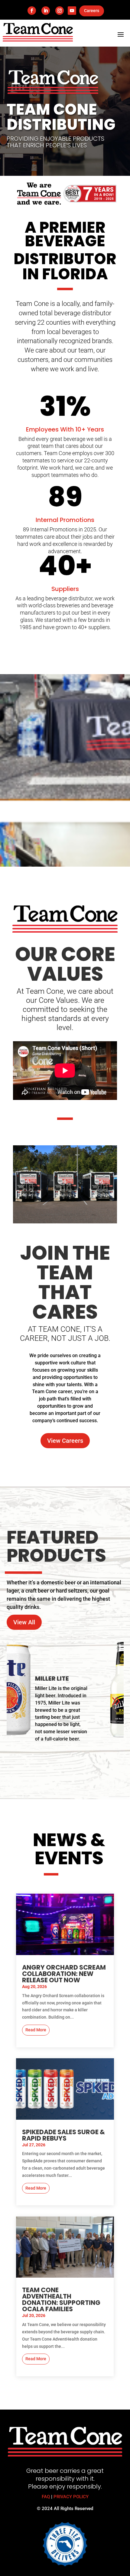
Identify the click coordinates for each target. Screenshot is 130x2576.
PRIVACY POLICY (71, 2497)
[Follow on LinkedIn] (46, 11)
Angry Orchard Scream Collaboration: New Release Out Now (64, 1974)
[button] (15, 1701)
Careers (92, 11)
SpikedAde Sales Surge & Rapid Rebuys (63, 2135)
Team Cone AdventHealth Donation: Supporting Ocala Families (61, 2299)
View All (24, 1622)
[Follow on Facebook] (32, 11)
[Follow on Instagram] (60, 11)
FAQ (46, 2497)
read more (36, 2030)
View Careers (65, 1441)
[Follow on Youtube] (72, 11)
